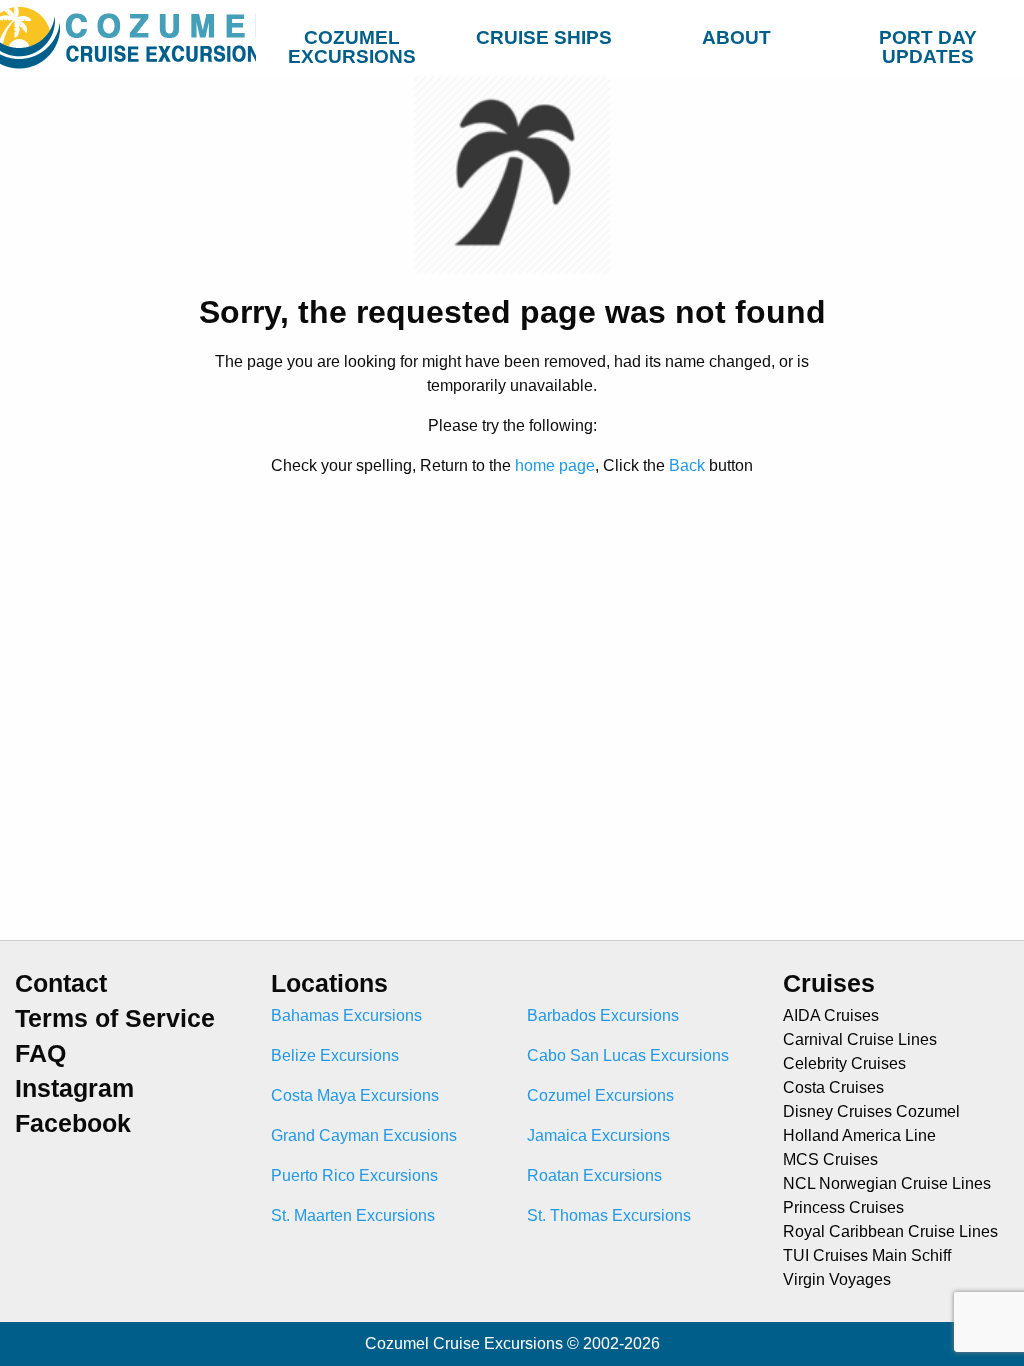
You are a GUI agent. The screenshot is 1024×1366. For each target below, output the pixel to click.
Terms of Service (115, 1018)
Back (687, 465)
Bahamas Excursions (346, 1015)
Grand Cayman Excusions (364, 1135)
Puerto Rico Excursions (354, 1175)
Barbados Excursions (603, 1015)
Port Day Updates (928, 42)
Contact (61, 983)
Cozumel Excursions (352, 42)
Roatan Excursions (594, 1175)
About (736, 37)
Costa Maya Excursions (355, 1095)
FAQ (40, 1053)
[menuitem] (352, 34)
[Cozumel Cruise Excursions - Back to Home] (128, 37)
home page (555, 465)
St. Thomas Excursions (609, 1215)
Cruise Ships (544, 37)
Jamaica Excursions (598, 1135)
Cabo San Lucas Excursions (628, 1055)
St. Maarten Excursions (353, 1215)
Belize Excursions (335, 1055)
